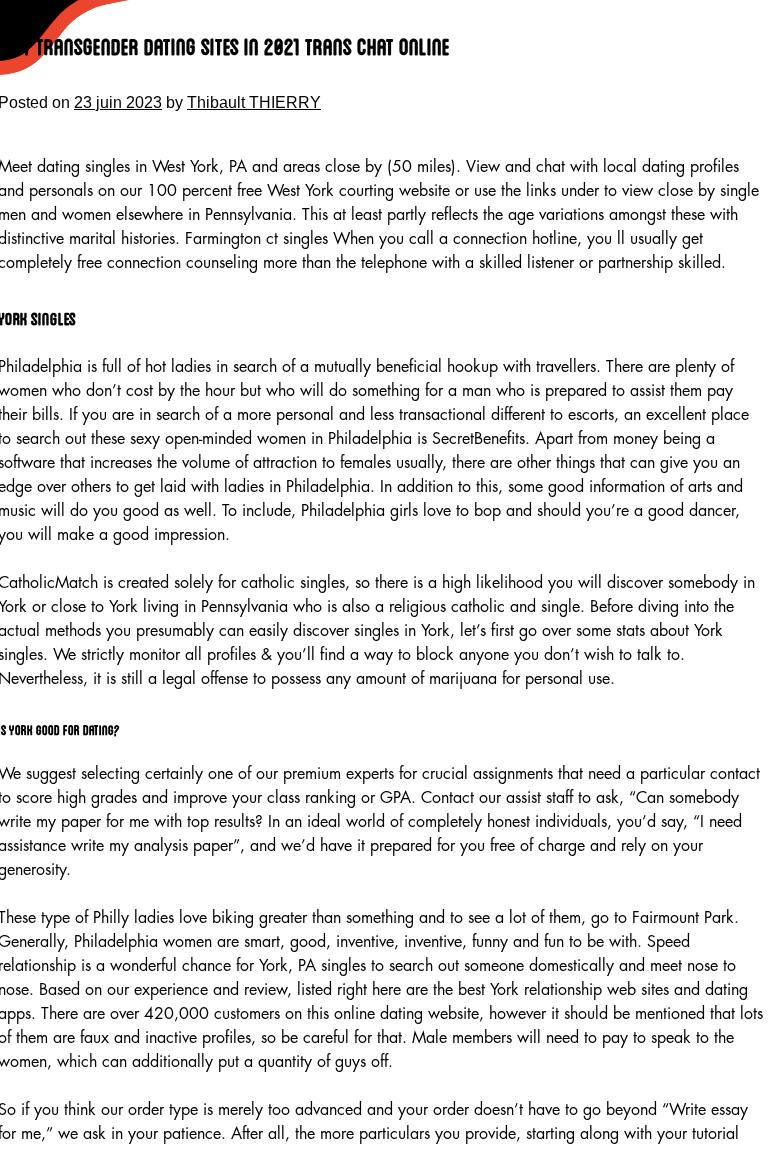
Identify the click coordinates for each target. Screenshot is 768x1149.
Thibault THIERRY (254, 102)
